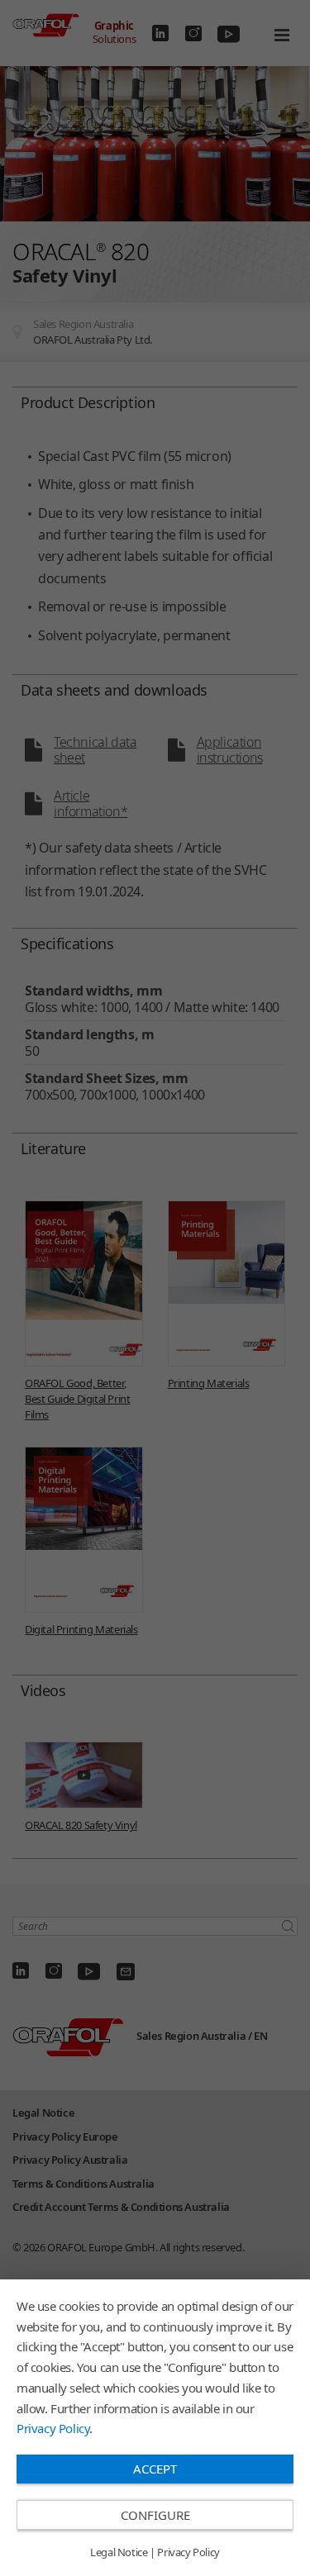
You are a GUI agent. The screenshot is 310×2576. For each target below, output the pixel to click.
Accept (155, 2469)
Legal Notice (119, 2553)
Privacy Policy (53, 2428)
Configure (155, 2515)
